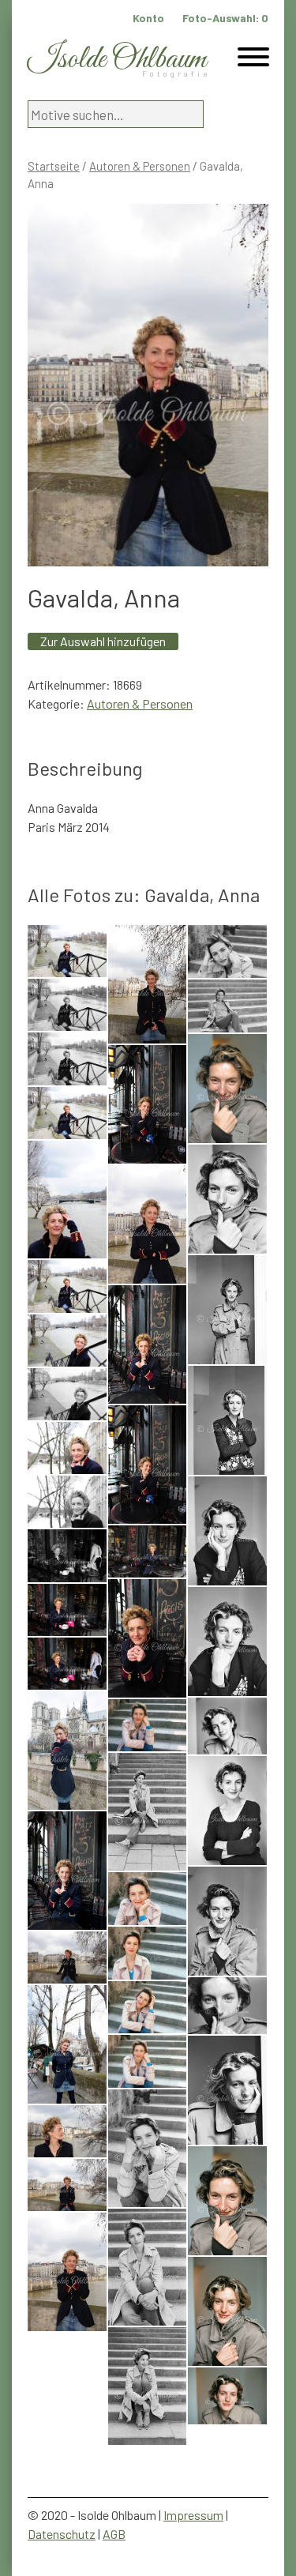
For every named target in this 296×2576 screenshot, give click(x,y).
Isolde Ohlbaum (117, 60)
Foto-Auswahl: (225, 18)
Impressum (193, 2515)
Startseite (54, 166)
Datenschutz (62, 2534)
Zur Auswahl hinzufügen (103, 641)
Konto (148, 18)
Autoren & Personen (140, 166)
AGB (114, 2534)
